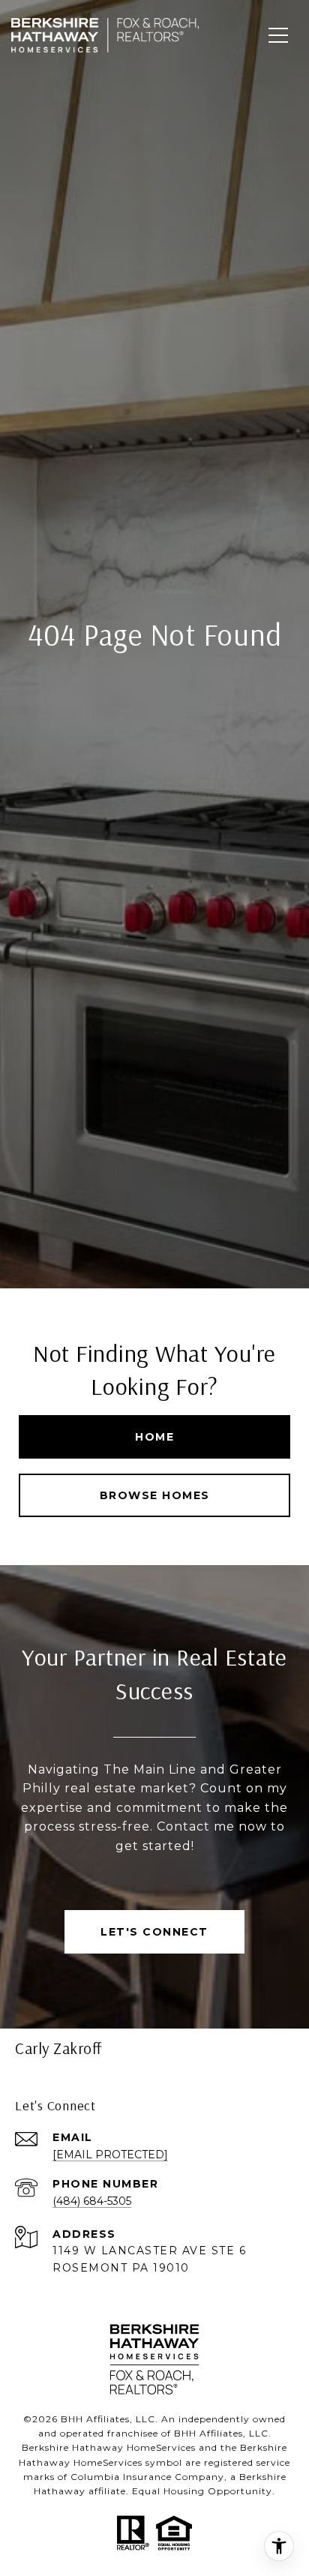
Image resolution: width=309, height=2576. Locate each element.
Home (154, 1437)
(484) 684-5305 (92, 2201)
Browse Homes (155, 1495)
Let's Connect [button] (154, 1932)
